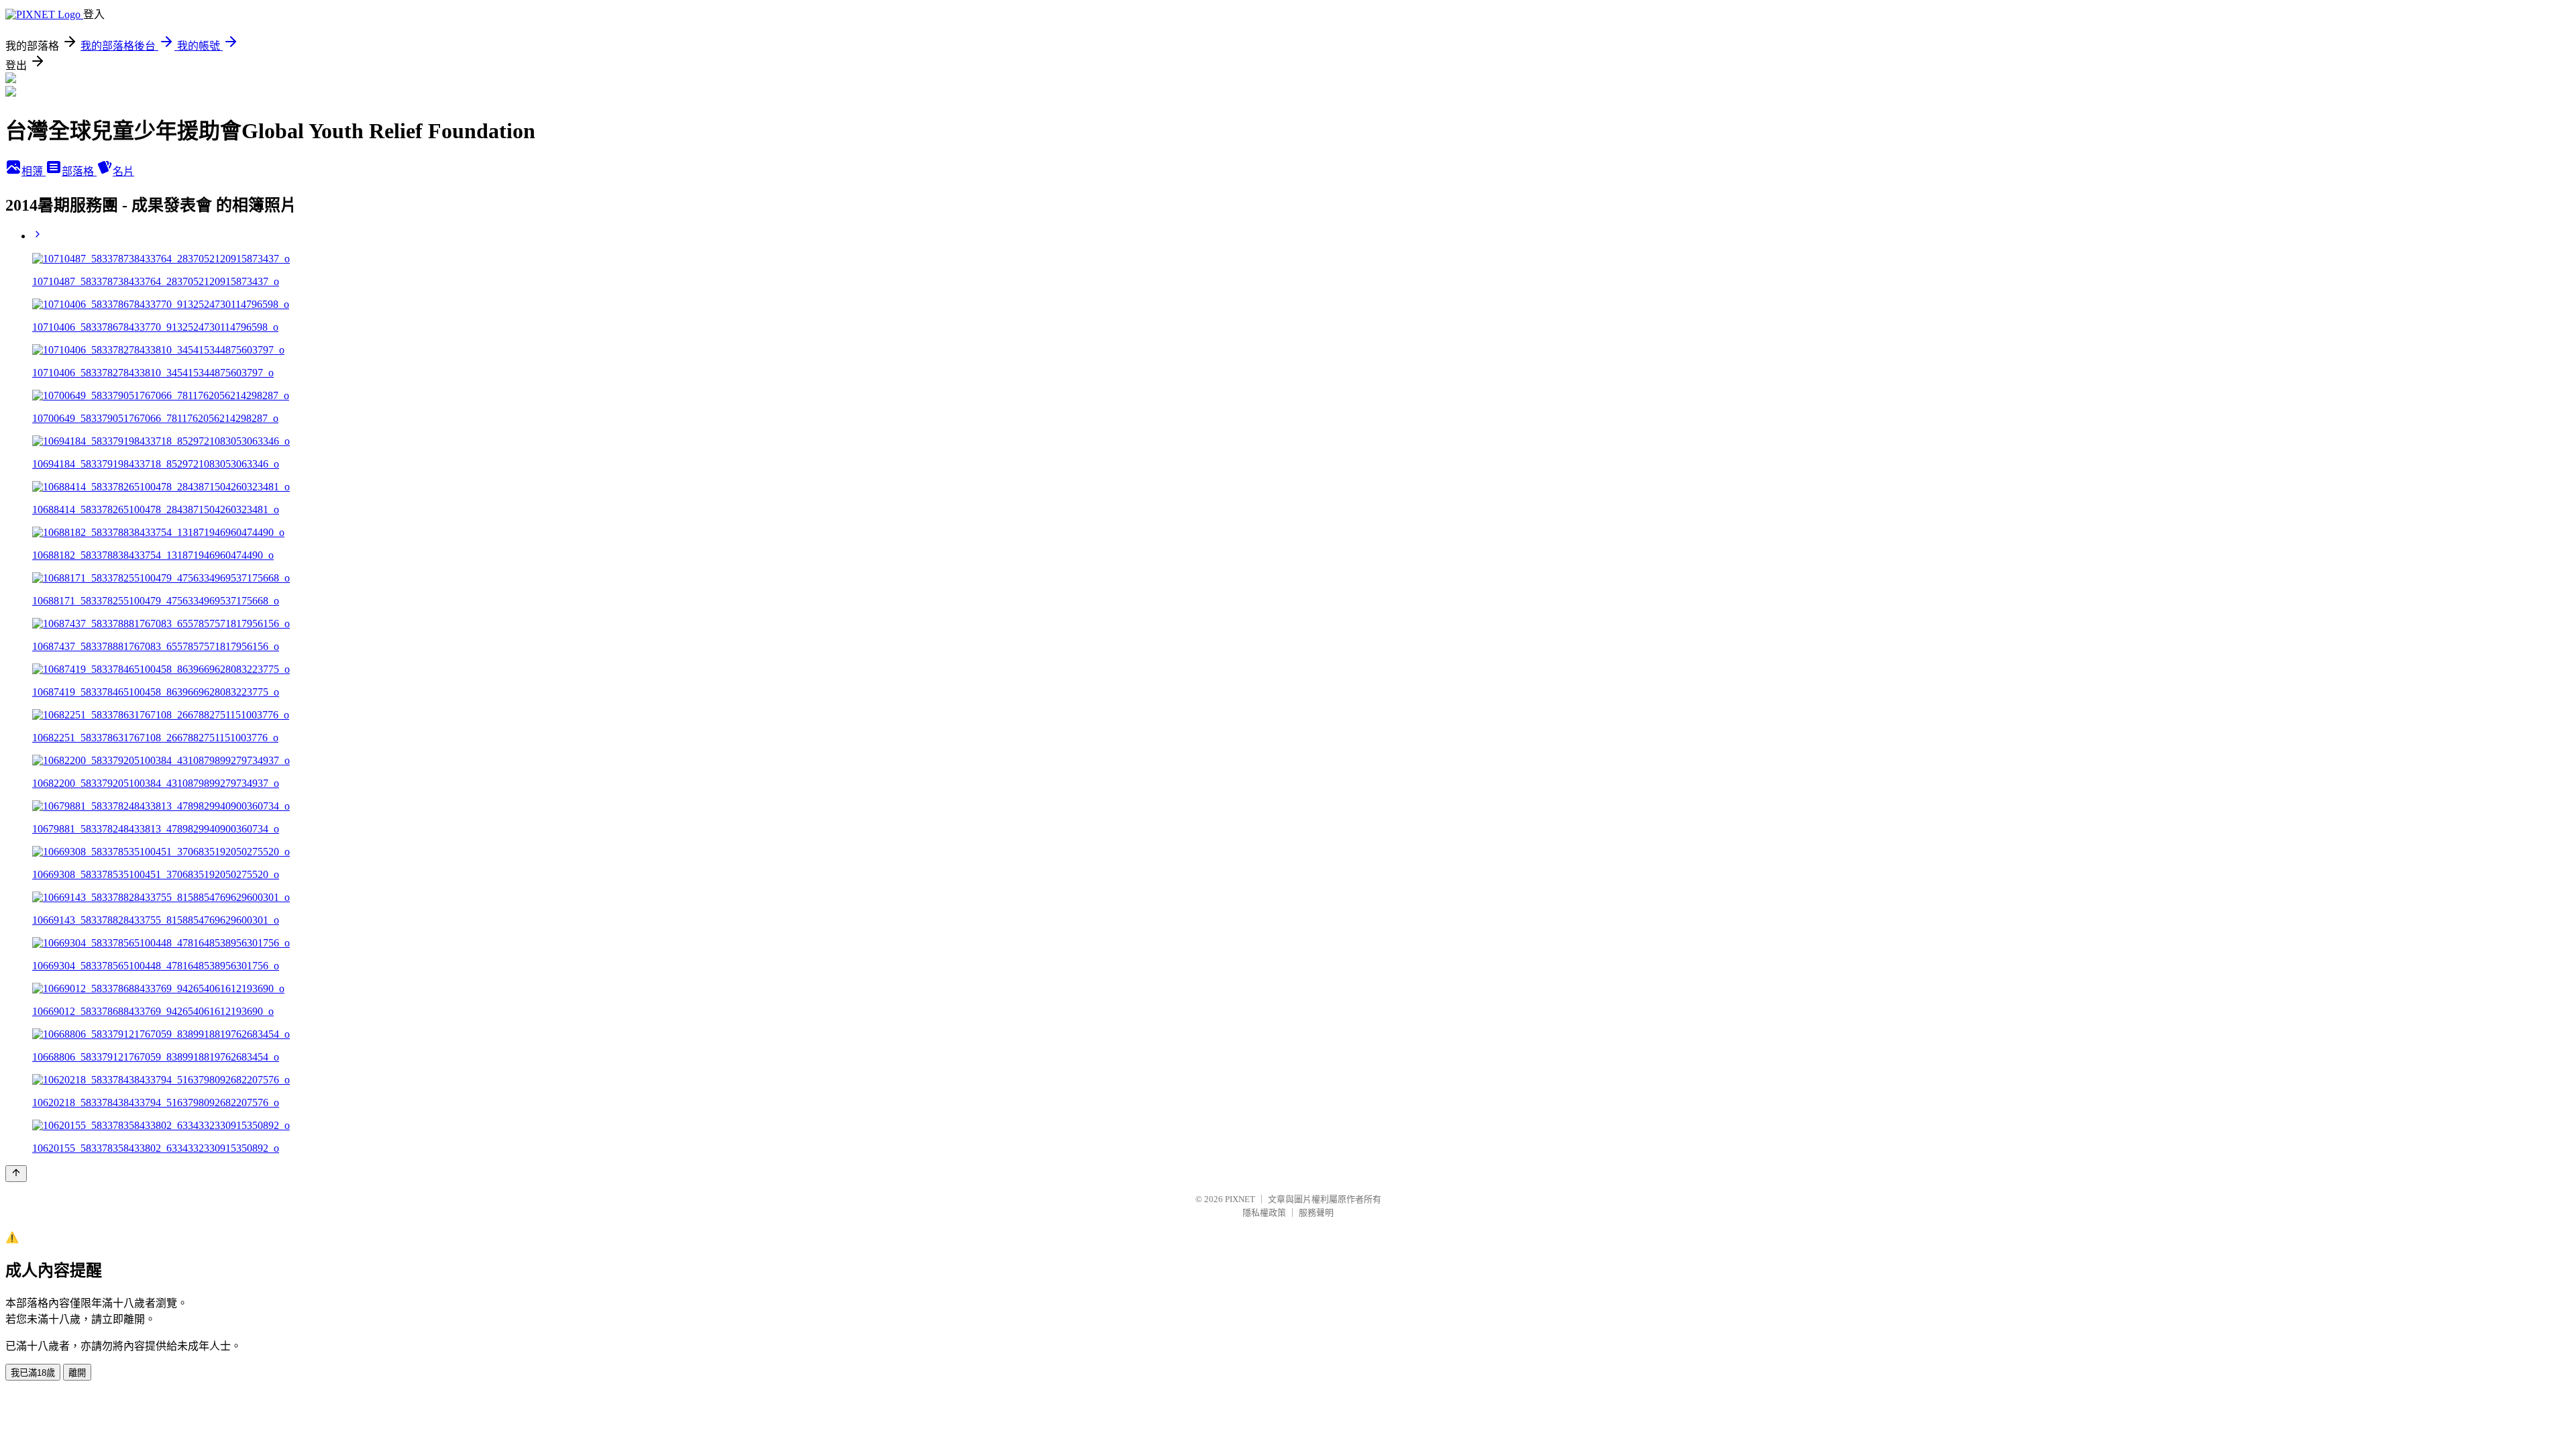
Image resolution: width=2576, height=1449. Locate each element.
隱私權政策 (1264, 1213)
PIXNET (1240, 1199)
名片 (123, 171)
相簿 (34, 171)
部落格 (79, 171)
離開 (77, 1373)
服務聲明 (1316, 1213)
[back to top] (16, 1174)
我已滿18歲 (33, 1373)
